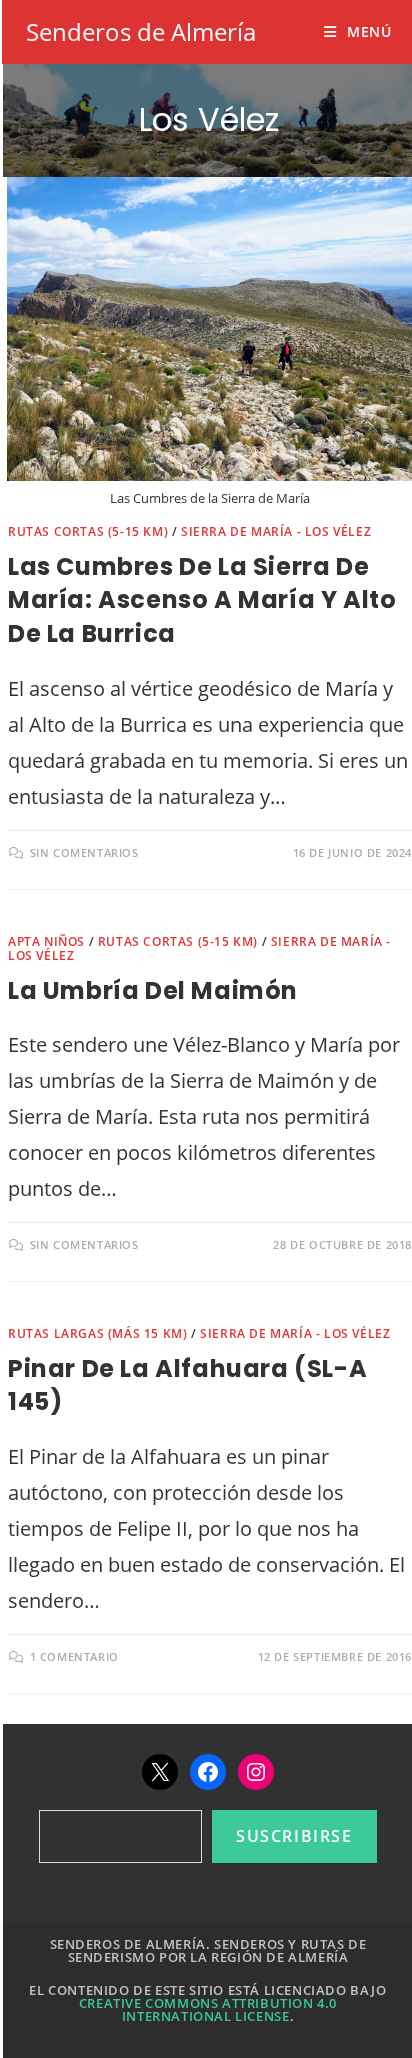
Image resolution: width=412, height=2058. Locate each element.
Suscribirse (294, 1836)
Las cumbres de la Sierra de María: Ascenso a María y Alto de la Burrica (202, 600)
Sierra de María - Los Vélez (276, 531)
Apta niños (46, 941)
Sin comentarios (84, 852)
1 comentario (74, 1656)
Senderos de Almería (141, 31)
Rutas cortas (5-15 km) (88, 531)
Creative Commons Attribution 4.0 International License (208, 2009)
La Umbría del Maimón (153, 990)
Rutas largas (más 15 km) (97, 1333)
